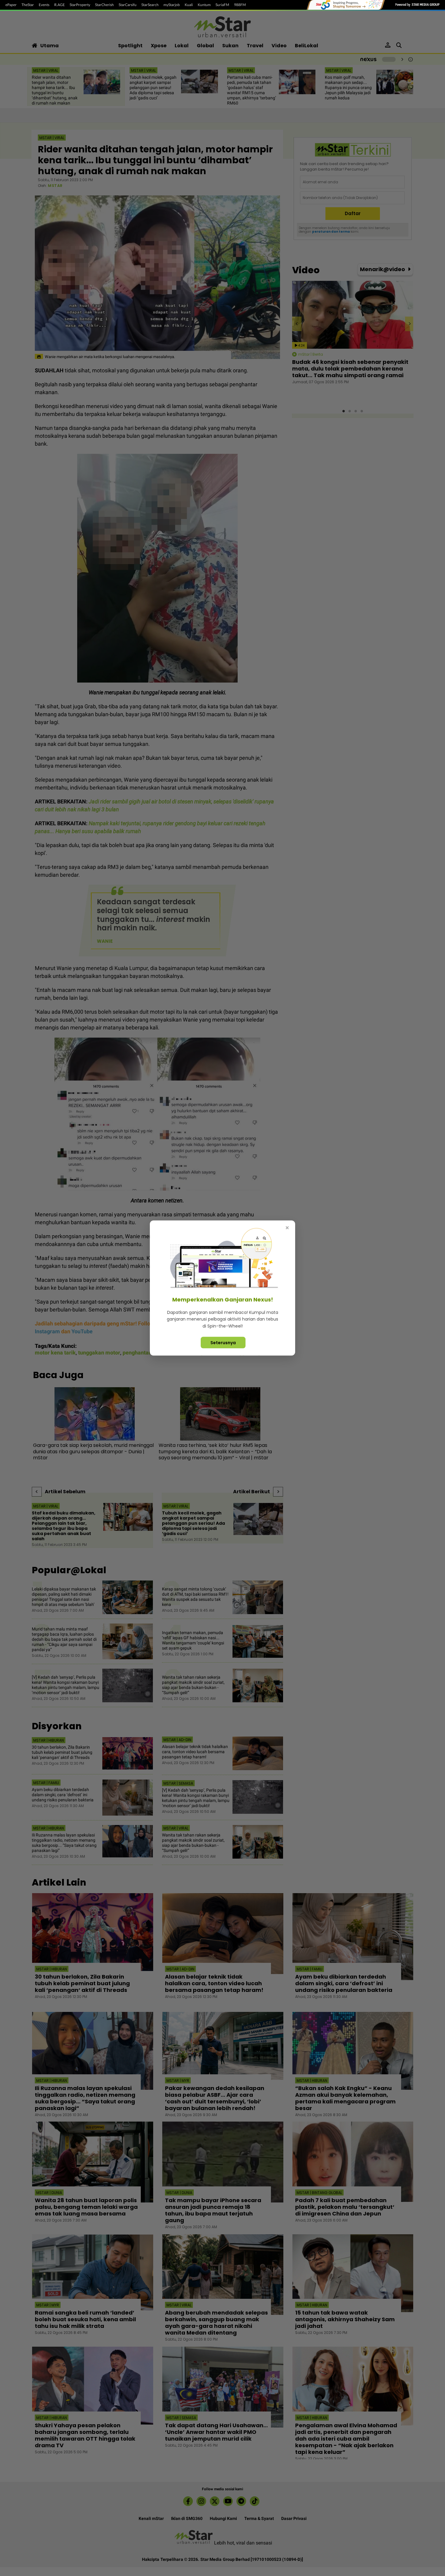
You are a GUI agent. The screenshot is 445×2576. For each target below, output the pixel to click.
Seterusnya (223, 1343)
